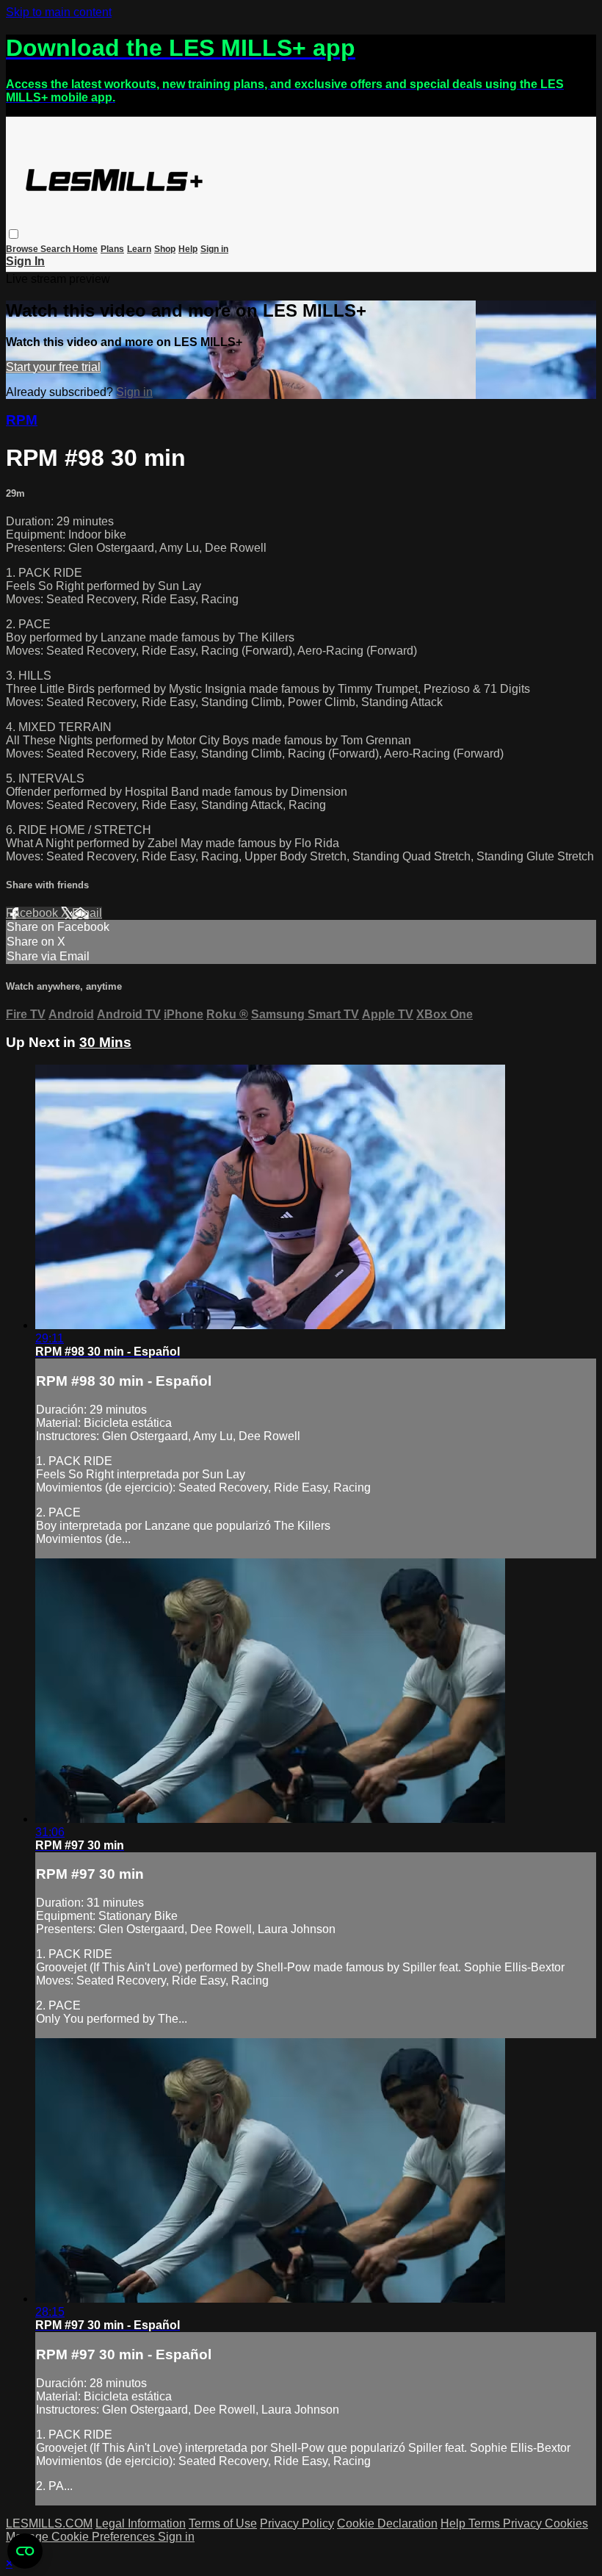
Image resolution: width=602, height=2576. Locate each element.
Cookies (566, 2523)
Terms (486, 2523)
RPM (22, 420)
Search (57, 249)
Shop (165, 249)
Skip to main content (59, 12)
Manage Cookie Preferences (82, 2537)
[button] (14, 234)
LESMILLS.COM (49, 2523)
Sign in (214, 249)
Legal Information (141, 2523)
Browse (23, 249)
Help (188, 249)
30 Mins (105, 1042)
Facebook (33, 913)
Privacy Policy (297, 2523)
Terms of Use (223, 2523)
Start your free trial (53, 367)
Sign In (25, 261)
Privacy (524, 2523)
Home (85, 249)
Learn (139, 249)
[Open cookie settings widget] (25, 2551)
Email (87, 913)
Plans (112, 249)
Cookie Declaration (387, 2523)
